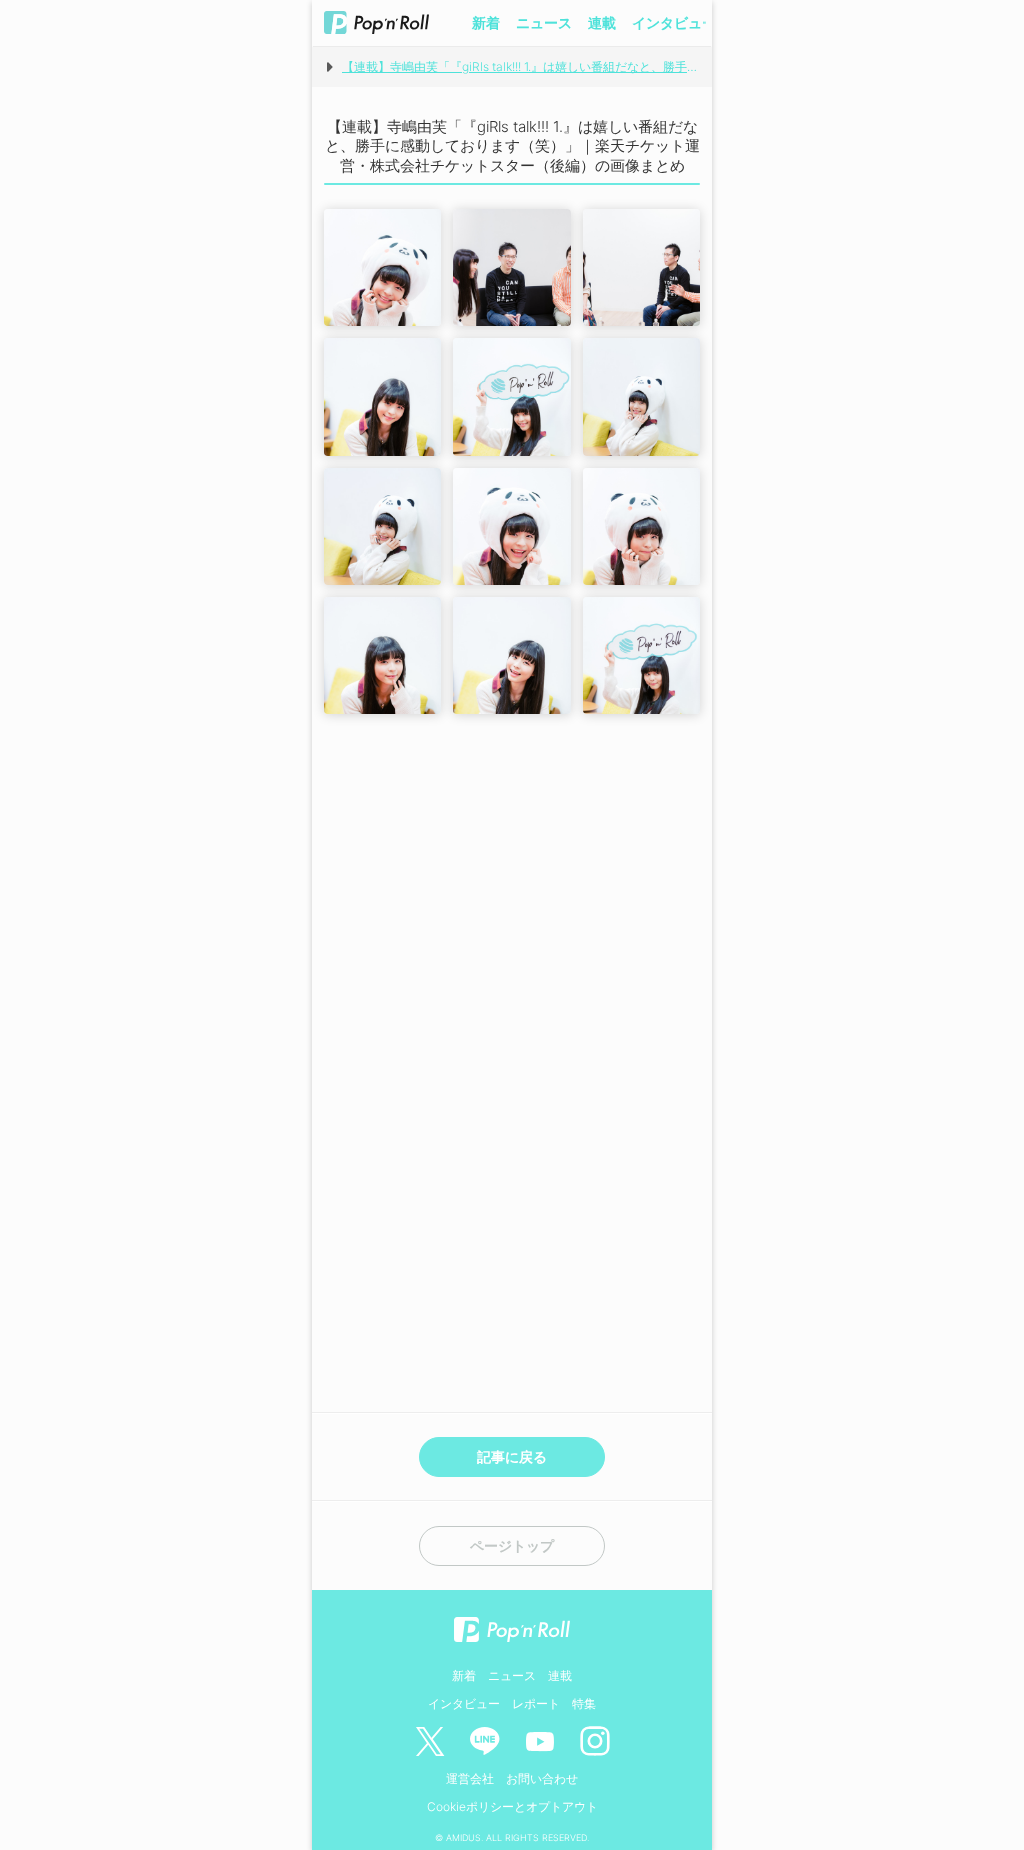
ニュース (544, 22)
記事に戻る (512, 1456)
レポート (536, 1703)
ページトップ (512, 1546)
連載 (602, 22)
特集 (584, 1703)
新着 (486, 22)
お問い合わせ (542, 1778)
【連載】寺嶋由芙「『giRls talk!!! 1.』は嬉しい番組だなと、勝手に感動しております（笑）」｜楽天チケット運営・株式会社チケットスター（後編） (521, 66)
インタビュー (674, 22)
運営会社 (470, 1778)
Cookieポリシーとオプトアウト (512, 1806)
